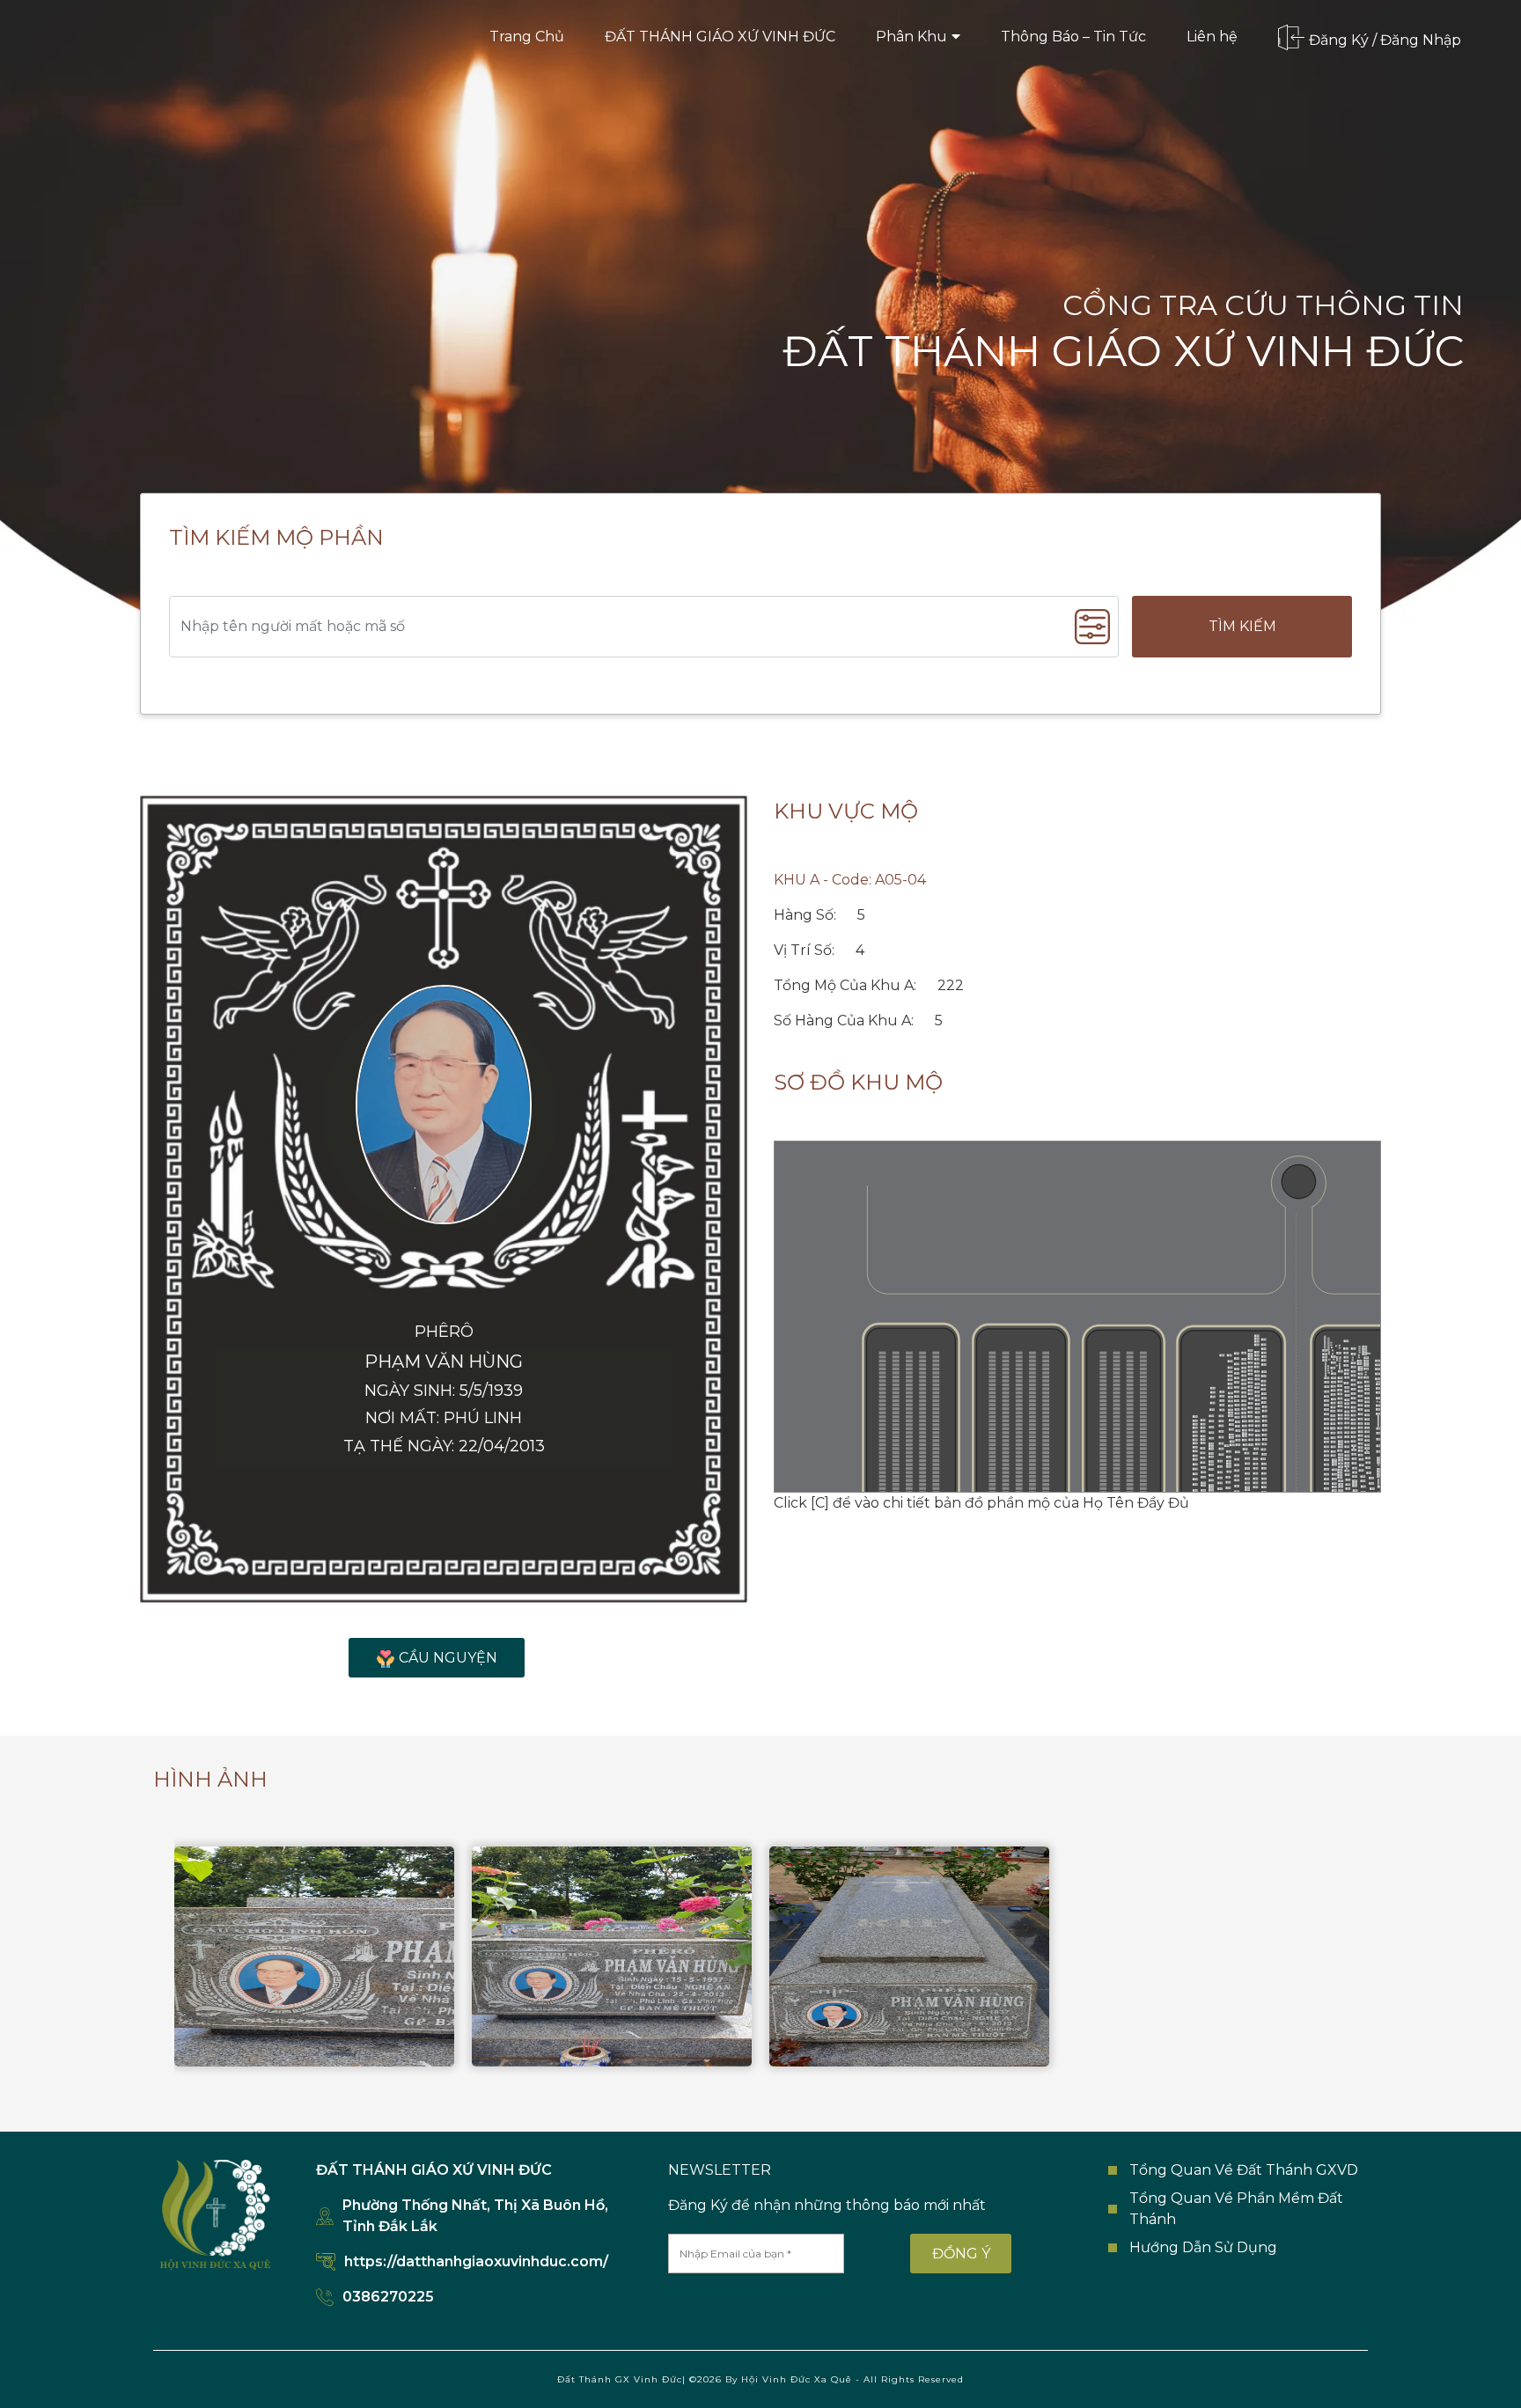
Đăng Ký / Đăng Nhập (1385, 39)
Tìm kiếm (1242, 626)
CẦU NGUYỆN (448, 1658)
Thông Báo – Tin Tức (1073, 37)
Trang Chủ (527, 37)
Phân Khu (911, 37)
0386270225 (388, 2297)
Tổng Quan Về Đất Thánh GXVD (1244, 2170)
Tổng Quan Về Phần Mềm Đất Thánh (1236, 2209)
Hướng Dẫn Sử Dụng (1203, 2247)
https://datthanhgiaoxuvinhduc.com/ (476, 2261)
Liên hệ (1212, 37)
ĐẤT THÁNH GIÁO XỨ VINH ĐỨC (720, 37)
